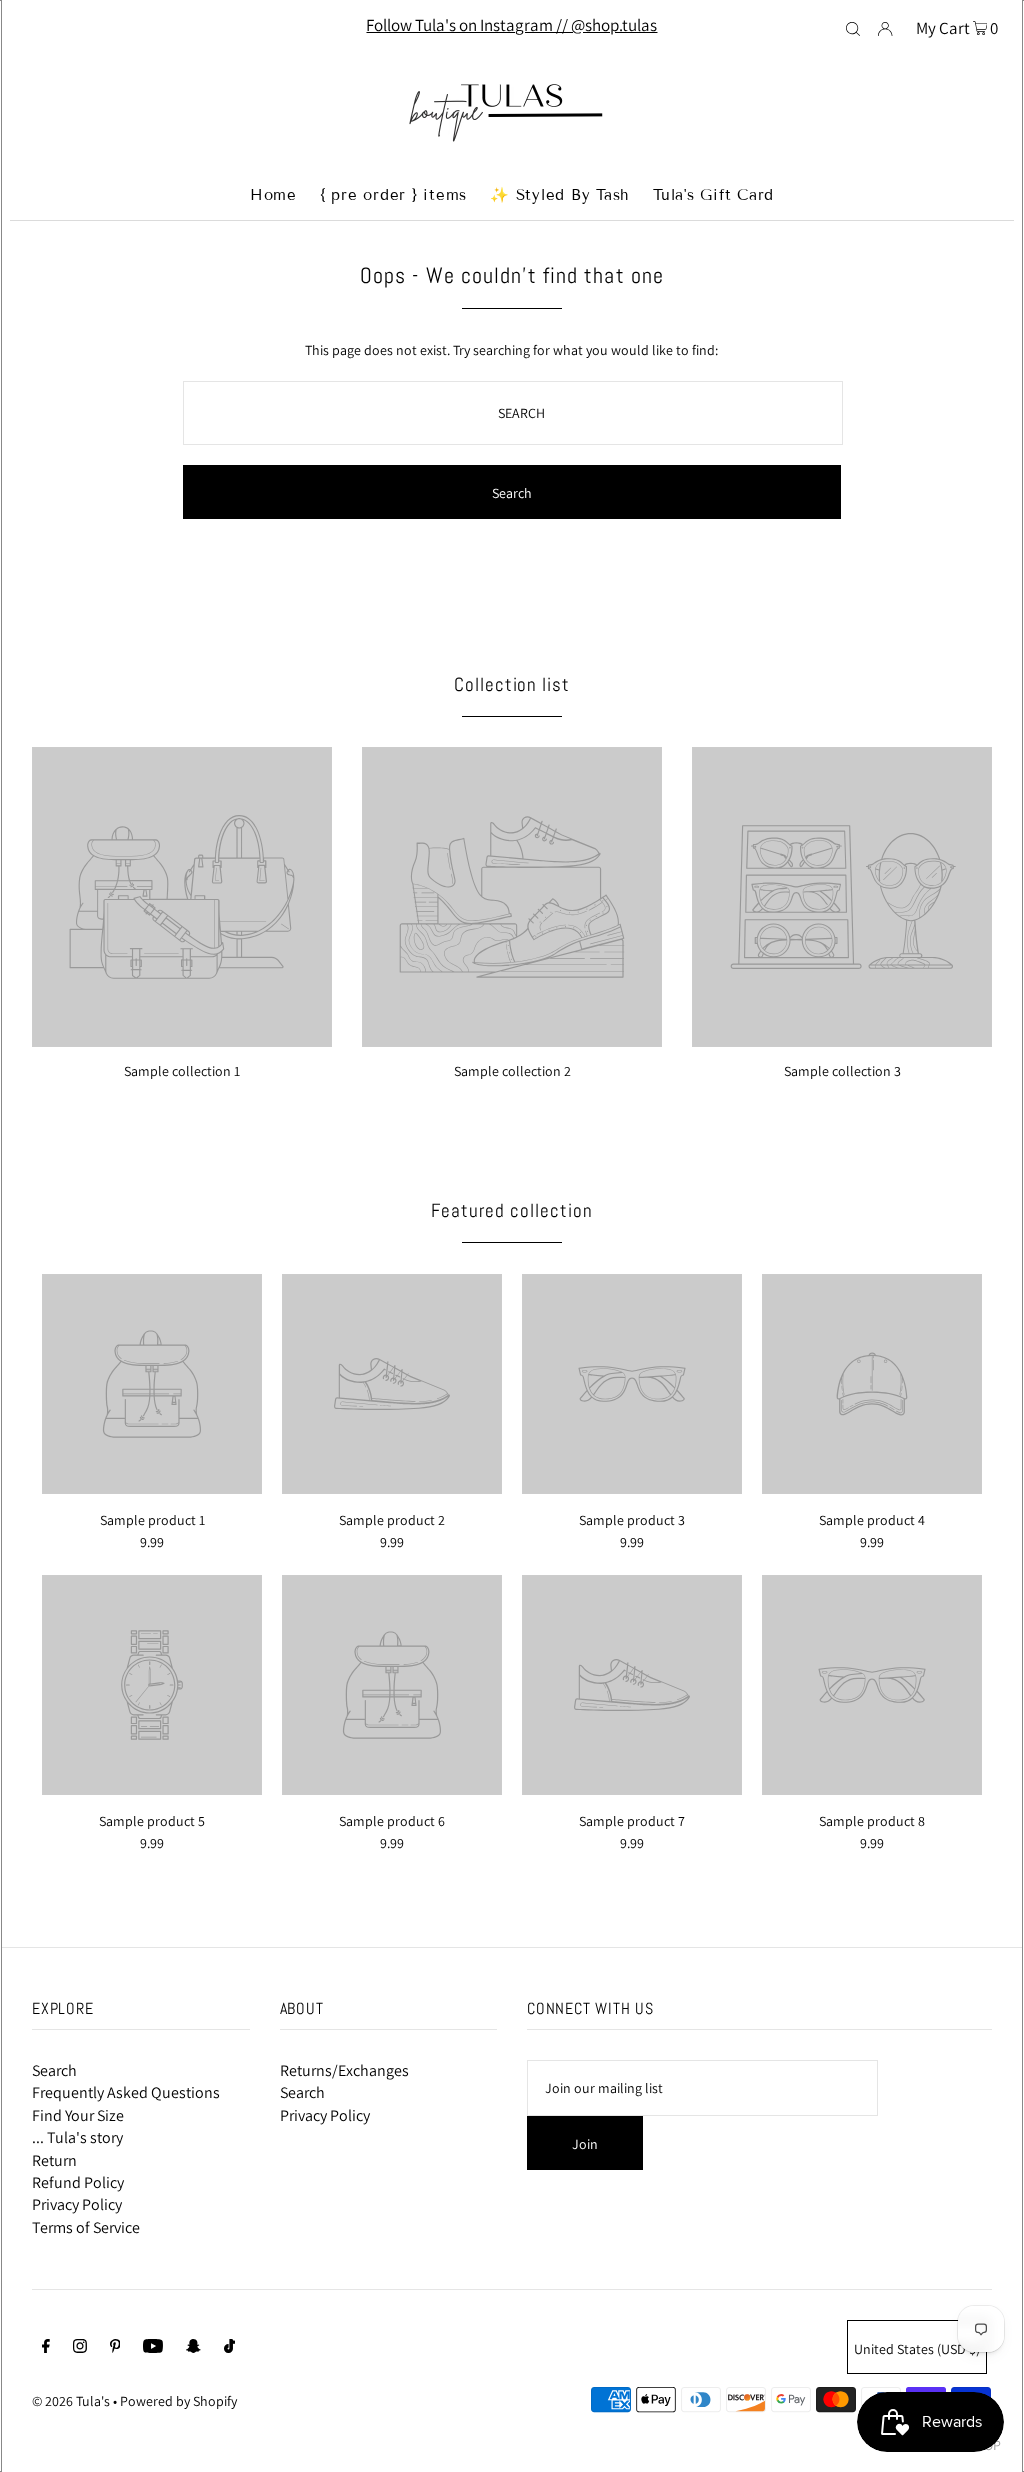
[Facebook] (46, 2348)
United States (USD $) (917, 2349)
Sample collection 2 (512, 1071)
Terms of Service (86, 2227)
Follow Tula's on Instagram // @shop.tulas (511, 25)
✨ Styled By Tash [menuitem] (560, 195)
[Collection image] (182, 1039)
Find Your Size (78, 2115)
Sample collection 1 (182, 1071)
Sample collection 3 (842, 1071)
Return (54, 2160)
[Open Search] (853, 27)
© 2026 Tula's (72, 2401)
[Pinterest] (115, 2348)
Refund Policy (78, 2182)
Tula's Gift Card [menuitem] (713, 195)
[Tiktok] (229, 2348)
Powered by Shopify (178, 2401)
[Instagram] (80, 2348)
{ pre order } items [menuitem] (393, 195)
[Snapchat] (193, 2348)
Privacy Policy (77, 2204)
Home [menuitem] (273, 195)
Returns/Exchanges (344, 2070)
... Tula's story (77, 2137)
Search (54, 2070)
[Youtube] (153, 2348)
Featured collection (511, 1210)
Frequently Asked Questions (126, 2092)
